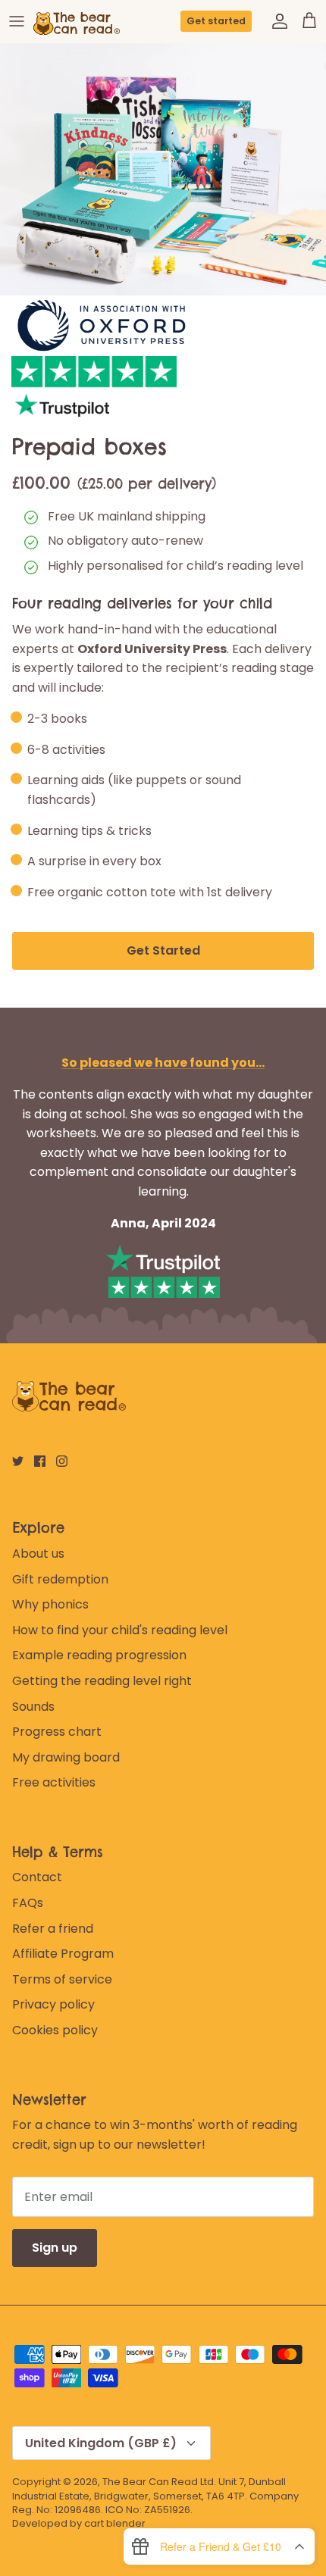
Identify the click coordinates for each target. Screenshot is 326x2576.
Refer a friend (53, 1929)
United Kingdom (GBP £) (101, 2443)
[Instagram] (62, 1461)
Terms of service (62, 1979)
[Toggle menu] (17, 21)
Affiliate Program (63, 1954)
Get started (216, 21)
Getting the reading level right (102, 1681)
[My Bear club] (276, 21)
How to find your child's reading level (120, 1630)
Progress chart (57, 1732)
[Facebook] (40, 1461)
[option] (163, 169)
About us (38, 1554)
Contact (37, 1877)
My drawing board (66, 1757)
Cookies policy (55, 2030)
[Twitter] (18, 1461)
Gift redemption (60, 1579)
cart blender (115, 2523)
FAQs (28, 1903)
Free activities (54, 1782)
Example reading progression (99, 1655)
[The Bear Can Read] (79, 21)
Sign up (55, 2248)
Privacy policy (53, 2004)
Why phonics (50, 1604)
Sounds (33, 1707)
